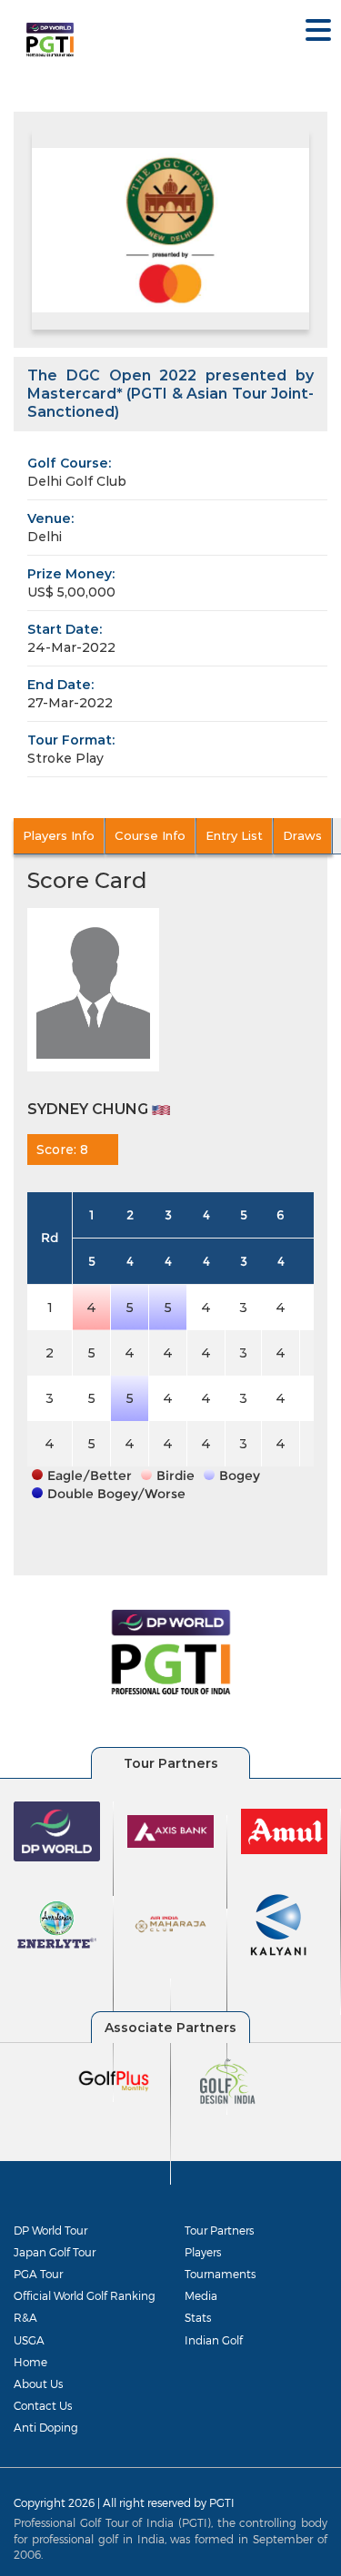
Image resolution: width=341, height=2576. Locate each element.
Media (201, 2295)
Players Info (59, 835)
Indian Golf (214, 2340)
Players (203, 2252)
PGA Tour (38, 2274)
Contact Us (43, 2405)
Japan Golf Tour (55, 2252)
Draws (302, 835)
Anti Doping (46, 2427)
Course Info (150, 835)
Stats (198, 2317)
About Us (38, 2384)
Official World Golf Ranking (85, 2295)
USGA (29, 2340)
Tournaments (220, 2274)
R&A (25, 2317)
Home (30, 2362)
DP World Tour (50, 2230)
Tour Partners (219, 2230)
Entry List (234, 835)
